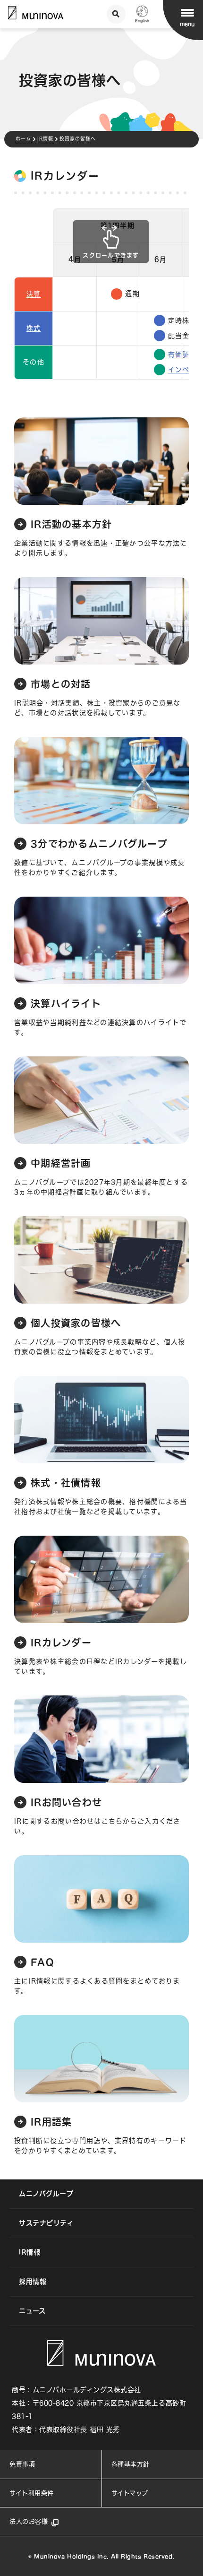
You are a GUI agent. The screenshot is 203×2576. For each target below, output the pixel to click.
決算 (34, 294)
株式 (34, 328)
